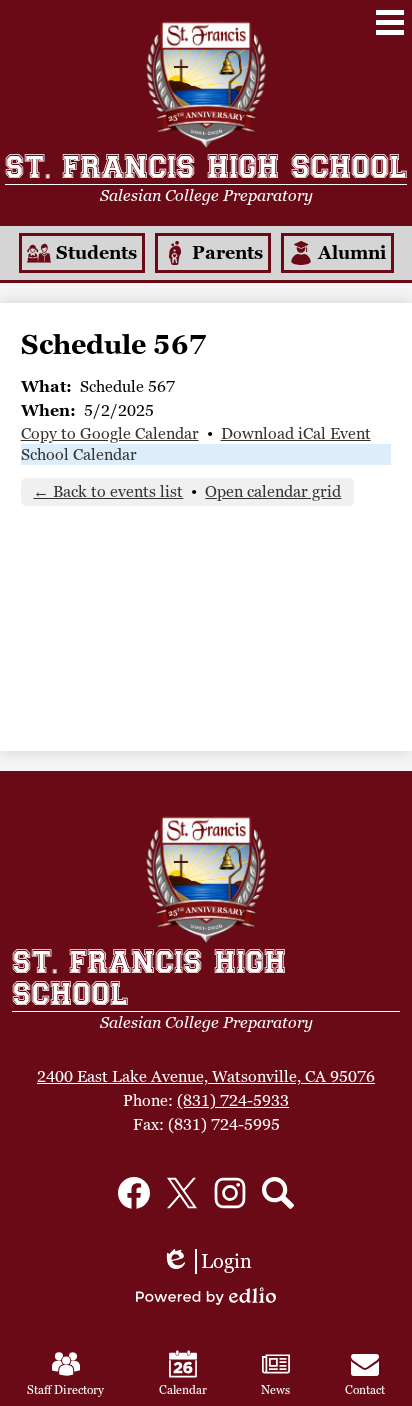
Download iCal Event (296, 433)
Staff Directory (65, 1390)
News (275, 1390)
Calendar (183, 1390)
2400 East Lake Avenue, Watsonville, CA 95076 (206, 1076)
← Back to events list (108, 491)
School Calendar (79, 454)
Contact (365, 1390)
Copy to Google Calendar (110, 433)
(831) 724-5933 (233, 1100)
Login (206, 1261)
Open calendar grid (273, 491)
